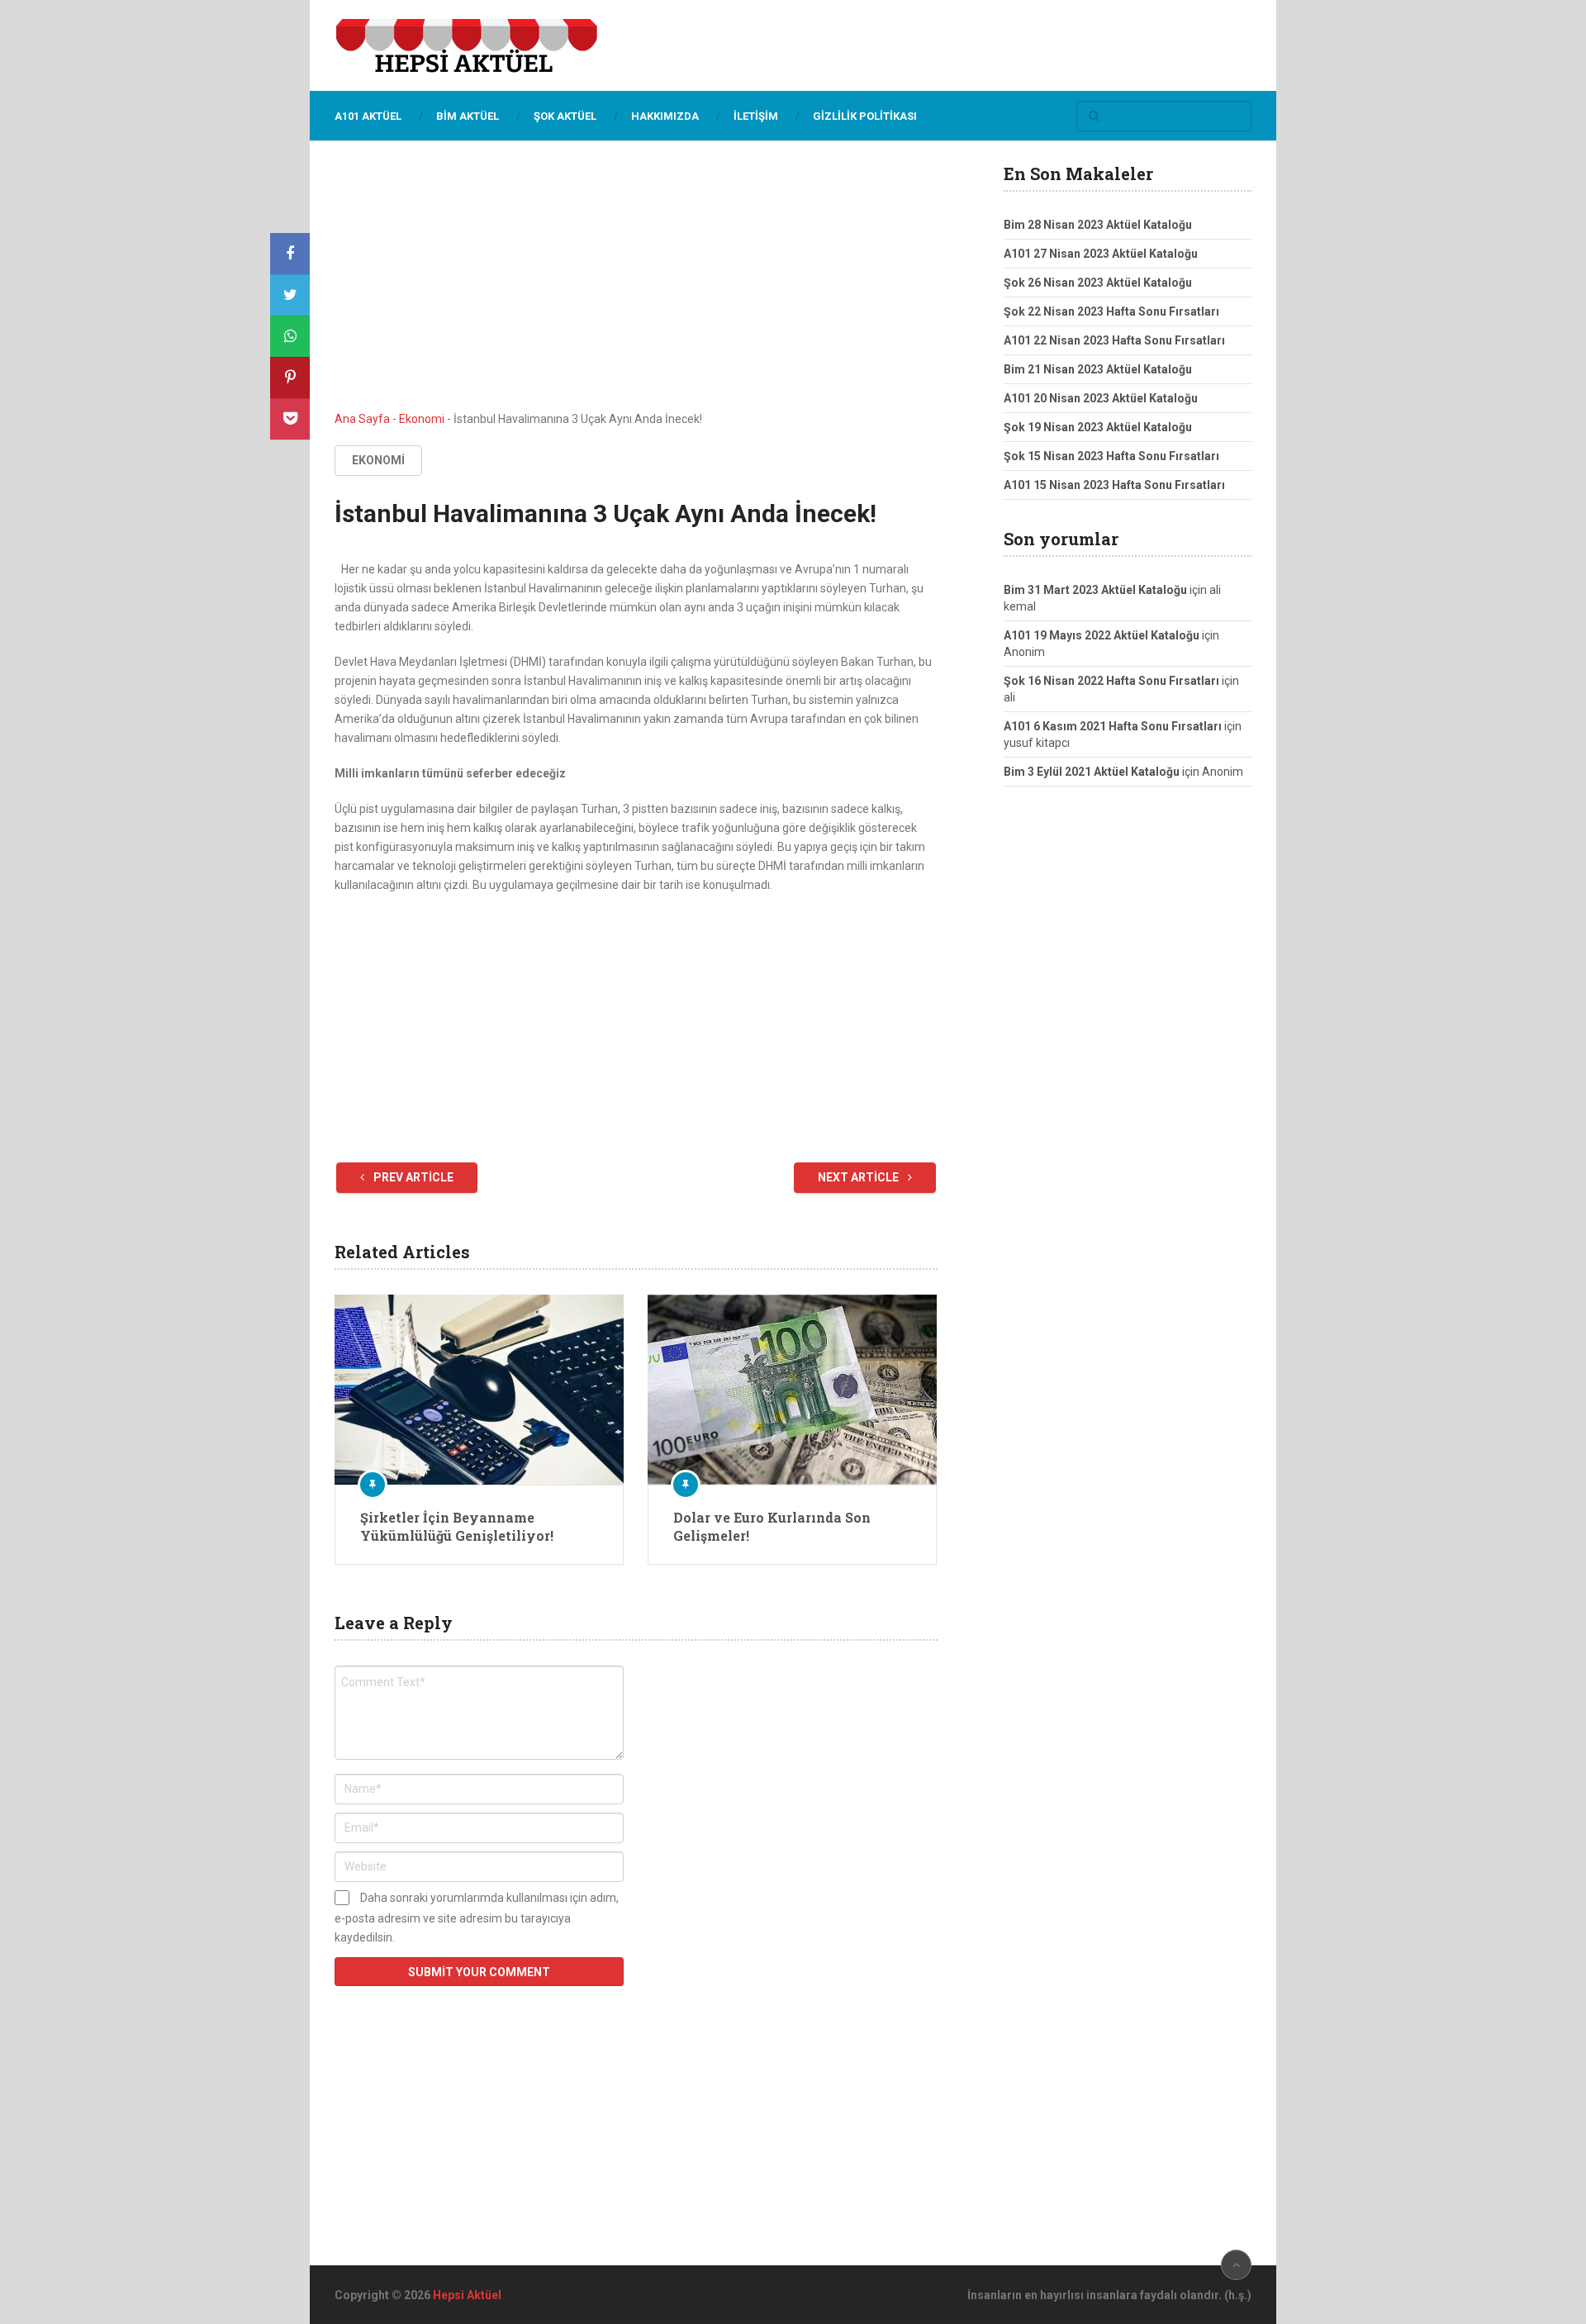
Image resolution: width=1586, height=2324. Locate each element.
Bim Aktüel (468, 116)
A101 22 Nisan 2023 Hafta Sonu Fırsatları (1114, 340)
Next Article (859, 1177)
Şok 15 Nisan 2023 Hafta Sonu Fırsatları (1111, 456)
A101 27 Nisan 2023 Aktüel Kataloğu (1101, 254)
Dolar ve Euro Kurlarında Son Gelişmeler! (772, 1526)
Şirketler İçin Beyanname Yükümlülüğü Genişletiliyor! (457, 1526)
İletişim (756, 116)
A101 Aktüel (368, 116)
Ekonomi (422, 419)
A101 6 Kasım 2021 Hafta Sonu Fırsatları (1113, 726)
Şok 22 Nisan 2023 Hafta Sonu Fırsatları (1111, 311)
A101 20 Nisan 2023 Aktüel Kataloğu (1101, 398)
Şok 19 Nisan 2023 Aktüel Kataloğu (1098, 427)
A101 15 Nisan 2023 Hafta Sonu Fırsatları (1114, 485)
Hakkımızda (665, 116)
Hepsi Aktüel (467, 2295)
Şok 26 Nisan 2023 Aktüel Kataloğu (1098, 283)
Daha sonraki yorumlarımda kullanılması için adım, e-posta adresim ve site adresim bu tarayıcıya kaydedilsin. (477, 1918)
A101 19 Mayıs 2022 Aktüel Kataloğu (1102, 635)
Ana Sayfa (362, 419)
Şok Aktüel (565, 116)
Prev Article (412, 1177)
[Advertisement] (636, 288)
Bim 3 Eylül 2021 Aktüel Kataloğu (1092, 772)
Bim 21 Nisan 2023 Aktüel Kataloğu (1098, 369)
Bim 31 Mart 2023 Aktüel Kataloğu (1095, 590)
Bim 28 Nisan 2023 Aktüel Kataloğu (1098, 225)
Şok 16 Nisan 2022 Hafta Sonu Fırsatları (1111, 681)
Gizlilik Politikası (865, 116)
